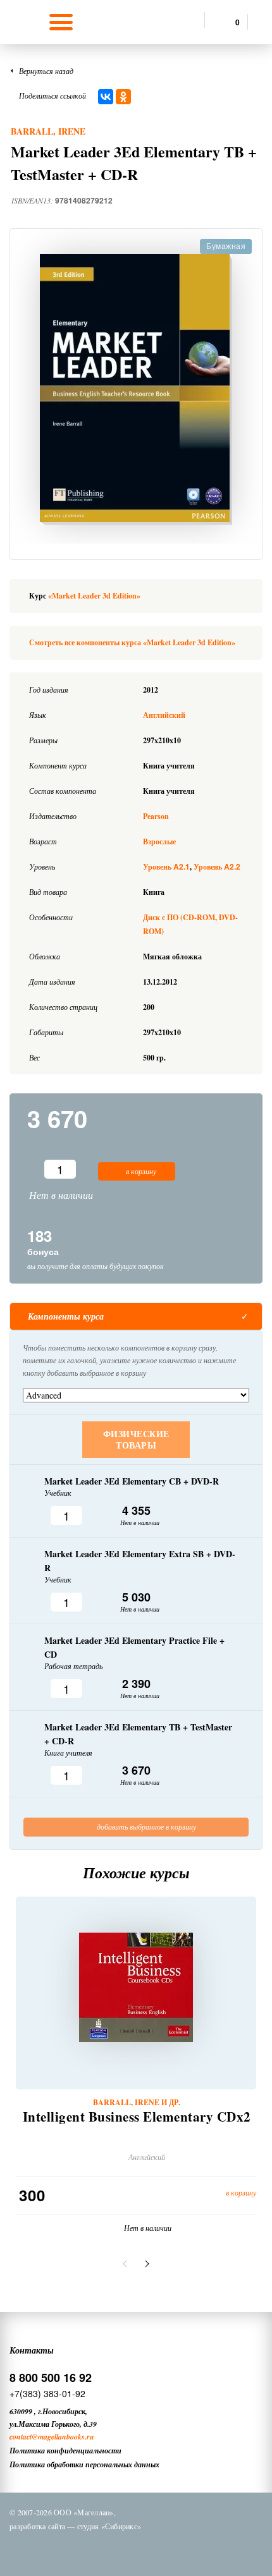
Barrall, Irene (48, 131)
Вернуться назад (46, 71)
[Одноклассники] (123, 97)
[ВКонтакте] (106, 97)
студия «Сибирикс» (109, 2526)
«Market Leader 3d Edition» (94, 596)
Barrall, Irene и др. (137, 2103)
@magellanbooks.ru (63, 2437)
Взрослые (159, 841)
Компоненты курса (66, 1316)
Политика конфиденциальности (65, 2451)
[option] (136, 389)
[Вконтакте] (82, 2549)
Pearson (156, 816)
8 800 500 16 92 (51, 2378)
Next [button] (145, 2264)
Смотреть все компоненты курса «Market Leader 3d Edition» (132, 642)
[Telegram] (148, 2549)
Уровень (166, 867)
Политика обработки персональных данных (84, 2464)
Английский (164, 715)
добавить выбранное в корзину (145, 1826)
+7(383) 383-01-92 (47, 2393)
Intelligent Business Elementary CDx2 (137, 2117)
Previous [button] (127, 2264)
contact (21, 2437)
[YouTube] (181, 2549)
